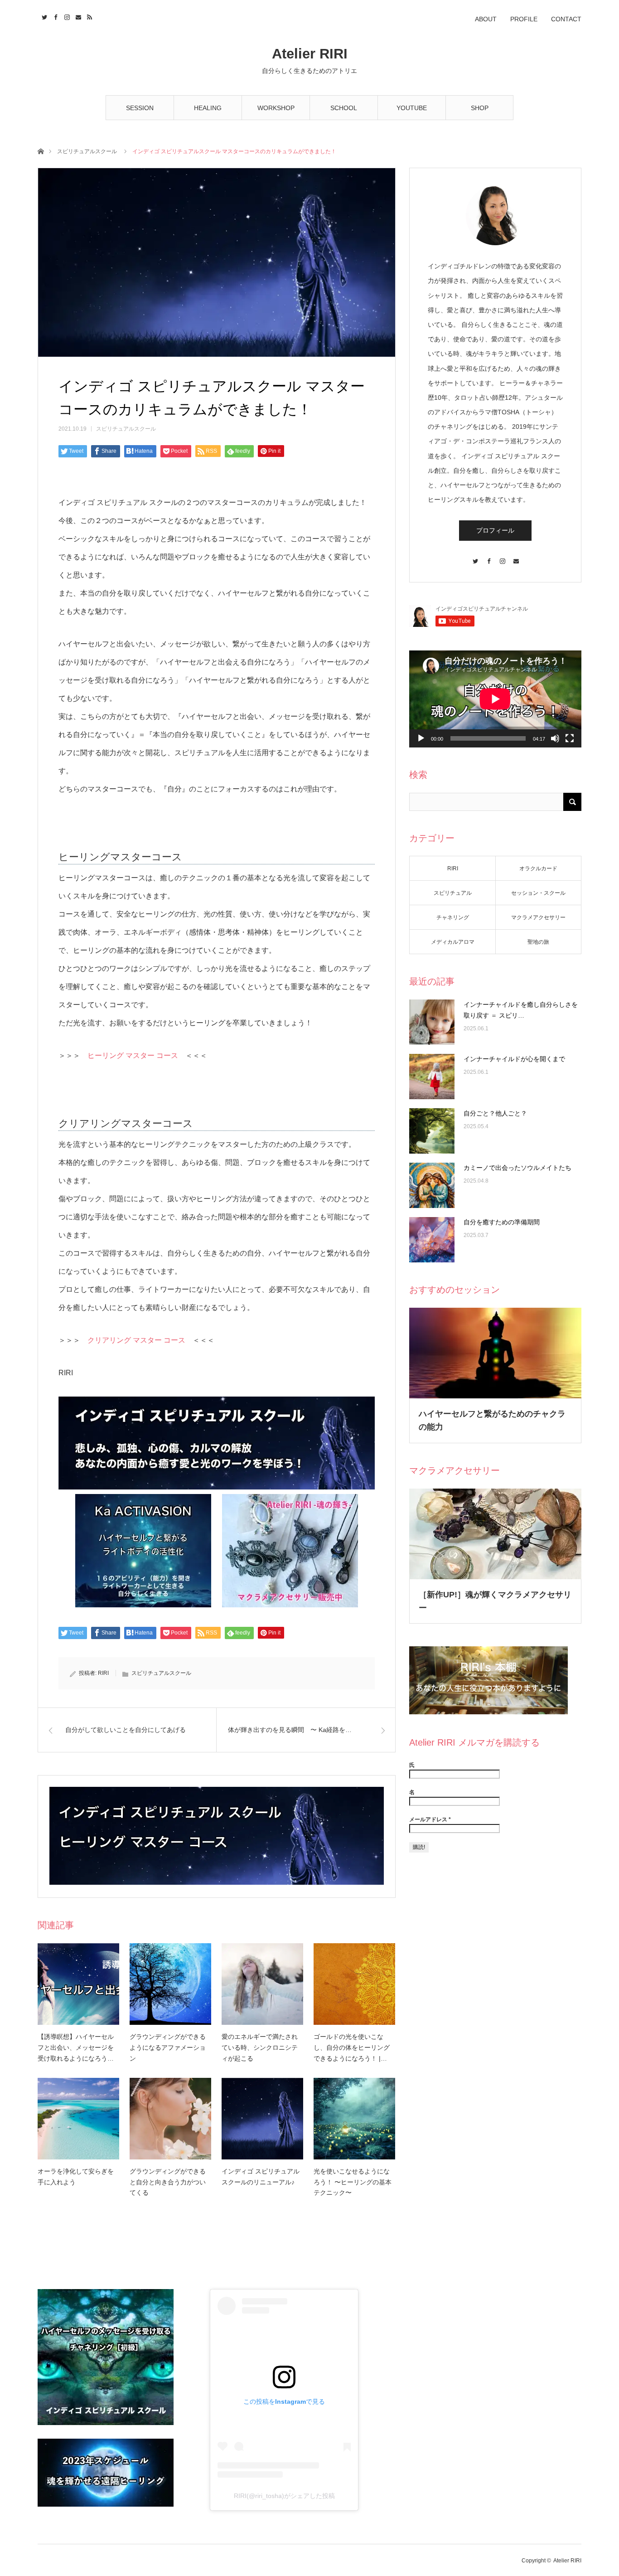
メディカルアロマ (453, 942)
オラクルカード (538, 868)
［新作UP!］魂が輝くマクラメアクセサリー (495, 1601)
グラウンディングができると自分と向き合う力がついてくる (168, 2182)
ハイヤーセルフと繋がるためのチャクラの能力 (492, 1420)
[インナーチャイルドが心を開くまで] (432, 1077)
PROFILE (524, 19)
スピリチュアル (453, 893)
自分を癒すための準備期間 (502, 1222)
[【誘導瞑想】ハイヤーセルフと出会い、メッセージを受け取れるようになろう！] (78, 1984)
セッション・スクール (538, 893)
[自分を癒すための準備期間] (432, 1240)
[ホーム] (41, 151)
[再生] (421, 738)
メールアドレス (430, 1819)
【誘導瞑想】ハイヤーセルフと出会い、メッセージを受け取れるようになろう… (76, 2047)
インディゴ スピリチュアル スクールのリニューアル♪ (261, 2177)
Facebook (55, 16)
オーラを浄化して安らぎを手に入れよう (76, 2177)
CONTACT (566, 19)
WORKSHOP (276, 108)
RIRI (103, 1673)
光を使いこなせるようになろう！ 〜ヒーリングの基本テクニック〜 (353, 2182)
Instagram (66, 16)
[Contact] (516, 557)
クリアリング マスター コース (136, 1340)
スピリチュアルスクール (87, 151)
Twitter (43, 16)
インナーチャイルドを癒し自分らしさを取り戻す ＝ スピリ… (521, 1010)
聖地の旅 (538, 942)
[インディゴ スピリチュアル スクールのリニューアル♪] (262, 2119)
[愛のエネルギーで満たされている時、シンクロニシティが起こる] (262, 1984)
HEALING (208, 108)
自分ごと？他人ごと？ (495, 1113)
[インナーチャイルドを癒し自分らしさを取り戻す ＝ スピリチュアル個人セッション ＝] (432, 1022)
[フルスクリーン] (570, 738)
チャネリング (453, 917)
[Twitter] (475, 557)
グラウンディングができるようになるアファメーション (168, 2047)
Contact (77, 16)
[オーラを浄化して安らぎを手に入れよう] (78, 2119)
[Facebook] (488, 557)
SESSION (140, 108)
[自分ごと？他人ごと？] (432, 1131)
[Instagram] (502, 557)
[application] (495, 699)
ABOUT (486, 19)
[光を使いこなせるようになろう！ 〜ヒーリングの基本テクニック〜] (354, 2119)
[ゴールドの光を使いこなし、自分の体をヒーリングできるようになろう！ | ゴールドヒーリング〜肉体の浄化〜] (354, 1984)
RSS (89, 16)
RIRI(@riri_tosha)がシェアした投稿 (284, 2496)
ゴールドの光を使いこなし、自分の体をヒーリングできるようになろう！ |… (352, 2047)
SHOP (480, 108)
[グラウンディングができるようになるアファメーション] (170, 1984)
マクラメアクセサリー (538, 917)
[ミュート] (555, 738)
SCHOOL (344, 108)
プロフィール (495, 530)
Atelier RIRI (310, 54)
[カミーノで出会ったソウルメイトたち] (432, 1185)
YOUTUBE (412, 108)
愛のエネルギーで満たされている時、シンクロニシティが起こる (260, 2047)
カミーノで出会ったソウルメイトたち (517, 1168)
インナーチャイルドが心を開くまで (514, 1059)
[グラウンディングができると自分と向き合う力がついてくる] (170, 2119)
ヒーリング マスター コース (133, 1055)
